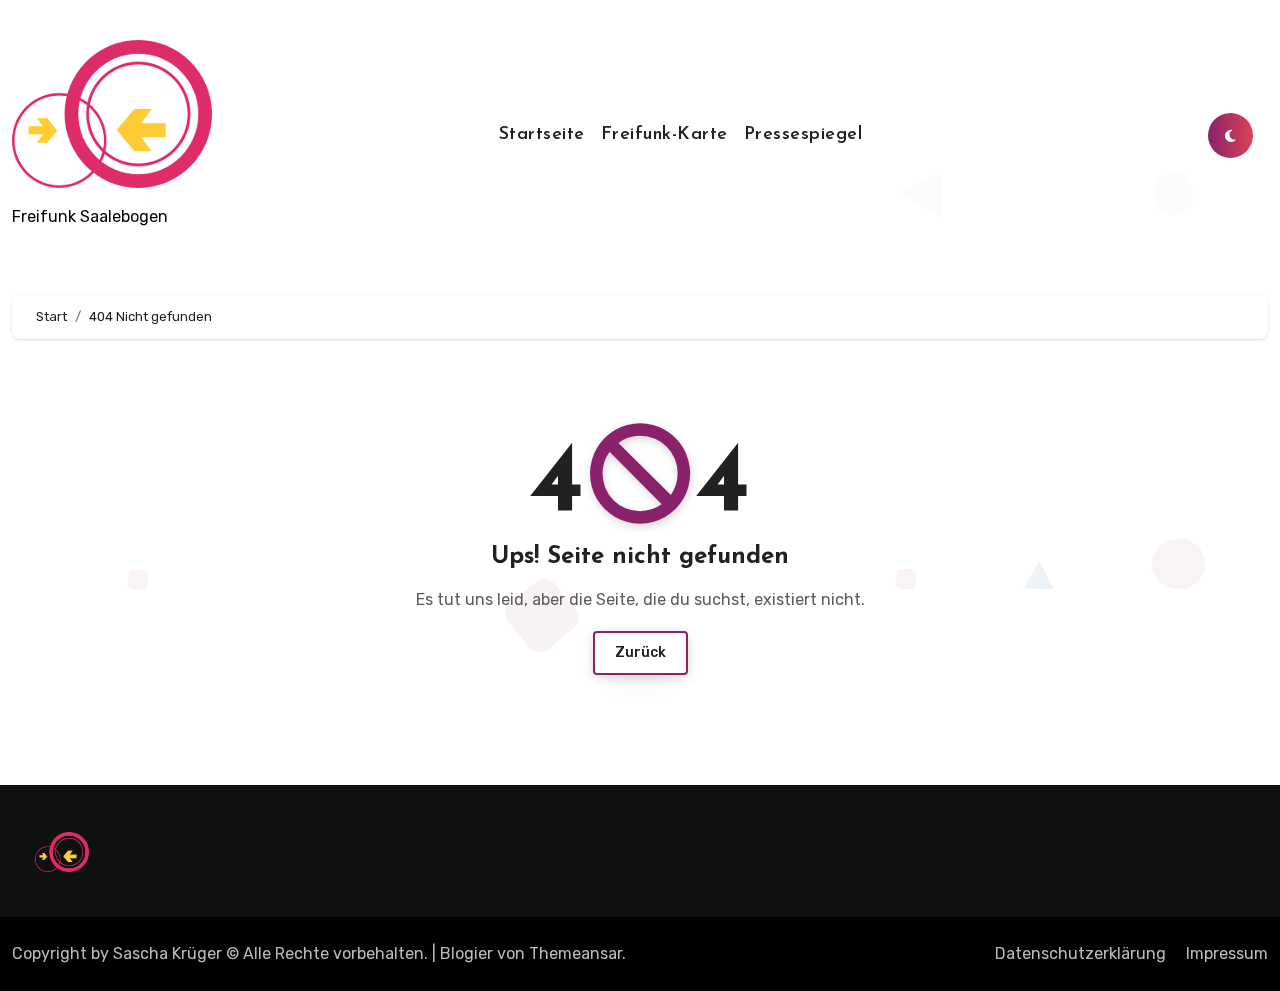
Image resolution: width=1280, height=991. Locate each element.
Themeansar (575, 953)
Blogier (466, 953)
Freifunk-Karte (664, 135)
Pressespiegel (803, 135)
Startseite (542, 135)
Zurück (640, 652)
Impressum (1227, 953)
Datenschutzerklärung (1080, 953)
